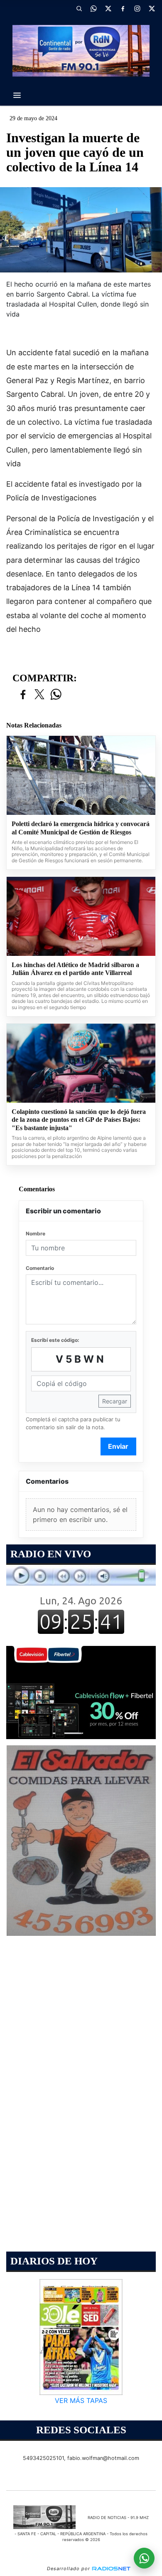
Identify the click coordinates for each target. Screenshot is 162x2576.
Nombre (36, 1234)
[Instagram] (137, 8)
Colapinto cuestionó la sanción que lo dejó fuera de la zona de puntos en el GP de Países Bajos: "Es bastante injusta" (79, 1120)
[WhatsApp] (93, 8)
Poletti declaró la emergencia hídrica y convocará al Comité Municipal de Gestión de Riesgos (81, 828)
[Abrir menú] (17, 95)
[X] (108, 8)
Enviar (118, 1446)
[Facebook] (123, 8)
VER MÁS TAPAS (81, 2400)
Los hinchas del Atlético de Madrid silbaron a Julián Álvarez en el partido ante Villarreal (75, 969)
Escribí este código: (55, 1340)
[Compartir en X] (39, 695)
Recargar (115, 1401)
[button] (79, 8)
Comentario (40, 1268)
